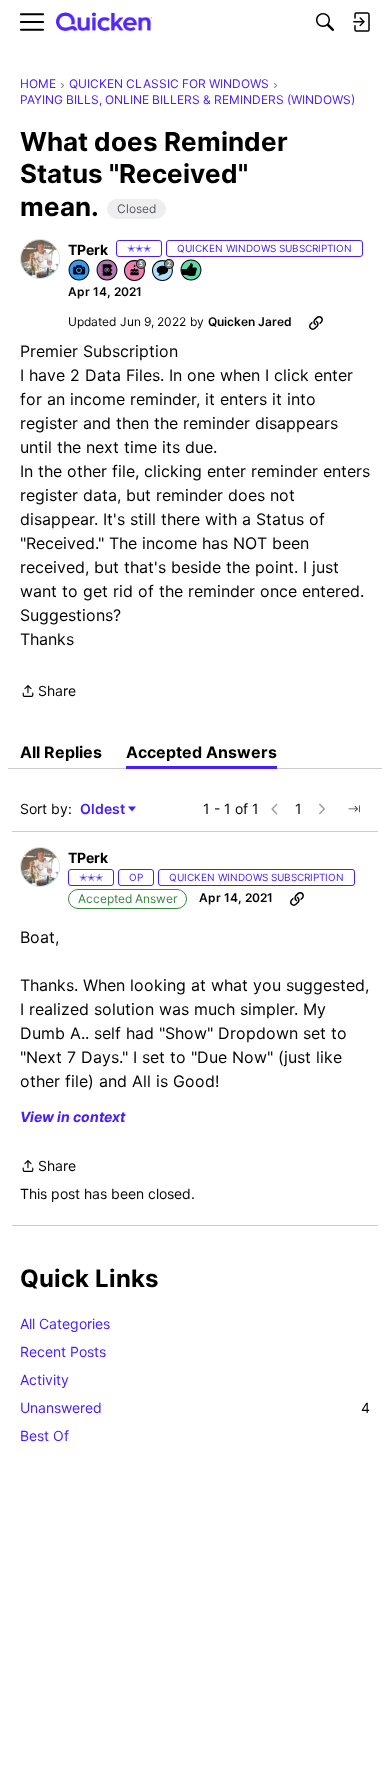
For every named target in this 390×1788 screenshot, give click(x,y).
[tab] (61, 752)
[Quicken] (104, 22)
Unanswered (195, 1407)
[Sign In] (361, 22)
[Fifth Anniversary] (136, 271)
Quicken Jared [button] (250, 321)
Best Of (44, 1435)
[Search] (325, 22)
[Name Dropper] (108, 271)
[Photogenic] (80, 271)
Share (48, 692)
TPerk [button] (88, 249)
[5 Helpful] (192, 271)
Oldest (104, 809)
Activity (44, 1379)
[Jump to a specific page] (354, 809)
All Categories (65, 1323)
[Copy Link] (316, 322)
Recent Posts (63, 1351)
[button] (40, 259)
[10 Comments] (164, 271)
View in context (72, 1116)
